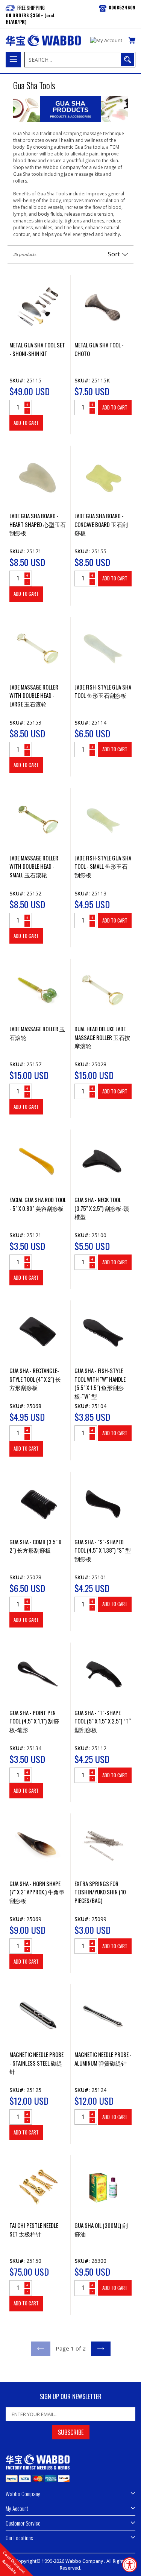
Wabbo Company (85, 2561)
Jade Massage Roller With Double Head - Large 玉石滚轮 (34, 695)
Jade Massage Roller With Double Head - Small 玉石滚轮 (34, 866)
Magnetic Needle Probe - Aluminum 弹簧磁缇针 (103, 2059)
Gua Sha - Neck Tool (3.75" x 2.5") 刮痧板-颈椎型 (102, 1208)
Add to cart (26, 423)
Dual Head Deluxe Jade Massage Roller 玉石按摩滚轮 (102, 1037)
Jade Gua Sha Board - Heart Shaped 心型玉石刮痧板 (38, 524)
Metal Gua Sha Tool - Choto (99, 349)
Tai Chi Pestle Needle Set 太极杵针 (34, 2230)
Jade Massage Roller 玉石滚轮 (37, 1033)
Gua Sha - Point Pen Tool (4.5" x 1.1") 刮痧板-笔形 (34, 1721)
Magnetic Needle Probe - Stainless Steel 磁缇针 (36, 2063)
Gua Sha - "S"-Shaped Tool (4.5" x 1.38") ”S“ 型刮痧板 (103, 1550)
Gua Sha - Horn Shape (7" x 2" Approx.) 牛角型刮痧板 (37, 1892)
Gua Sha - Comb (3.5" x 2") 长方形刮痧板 (35, 1546)
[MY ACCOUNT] (106, 41)
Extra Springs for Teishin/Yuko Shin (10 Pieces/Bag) (100, 1892)
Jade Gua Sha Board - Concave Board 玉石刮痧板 (101, 524)
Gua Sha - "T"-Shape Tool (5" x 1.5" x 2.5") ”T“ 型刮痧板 (103, 1721)
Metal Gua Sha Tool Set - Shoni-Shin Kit (37, 349)
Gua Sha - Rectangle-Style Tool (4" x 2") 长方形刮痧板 (35, 1379)
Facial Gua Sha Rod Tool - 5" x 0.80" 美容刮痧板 (38, 1204)
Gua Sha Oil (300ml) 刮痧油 (101, 2230)
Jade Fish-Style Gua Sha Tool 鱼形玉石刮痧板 (103, 691)
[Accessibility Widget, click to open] (130, 2565)
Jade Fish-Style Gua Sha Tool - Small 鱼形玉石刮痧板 (103, 866)
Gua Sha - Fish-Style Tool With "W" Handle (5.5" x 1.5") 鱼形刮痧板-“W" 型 (100, 1383)
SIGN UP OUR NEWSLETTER (71, 2397)
